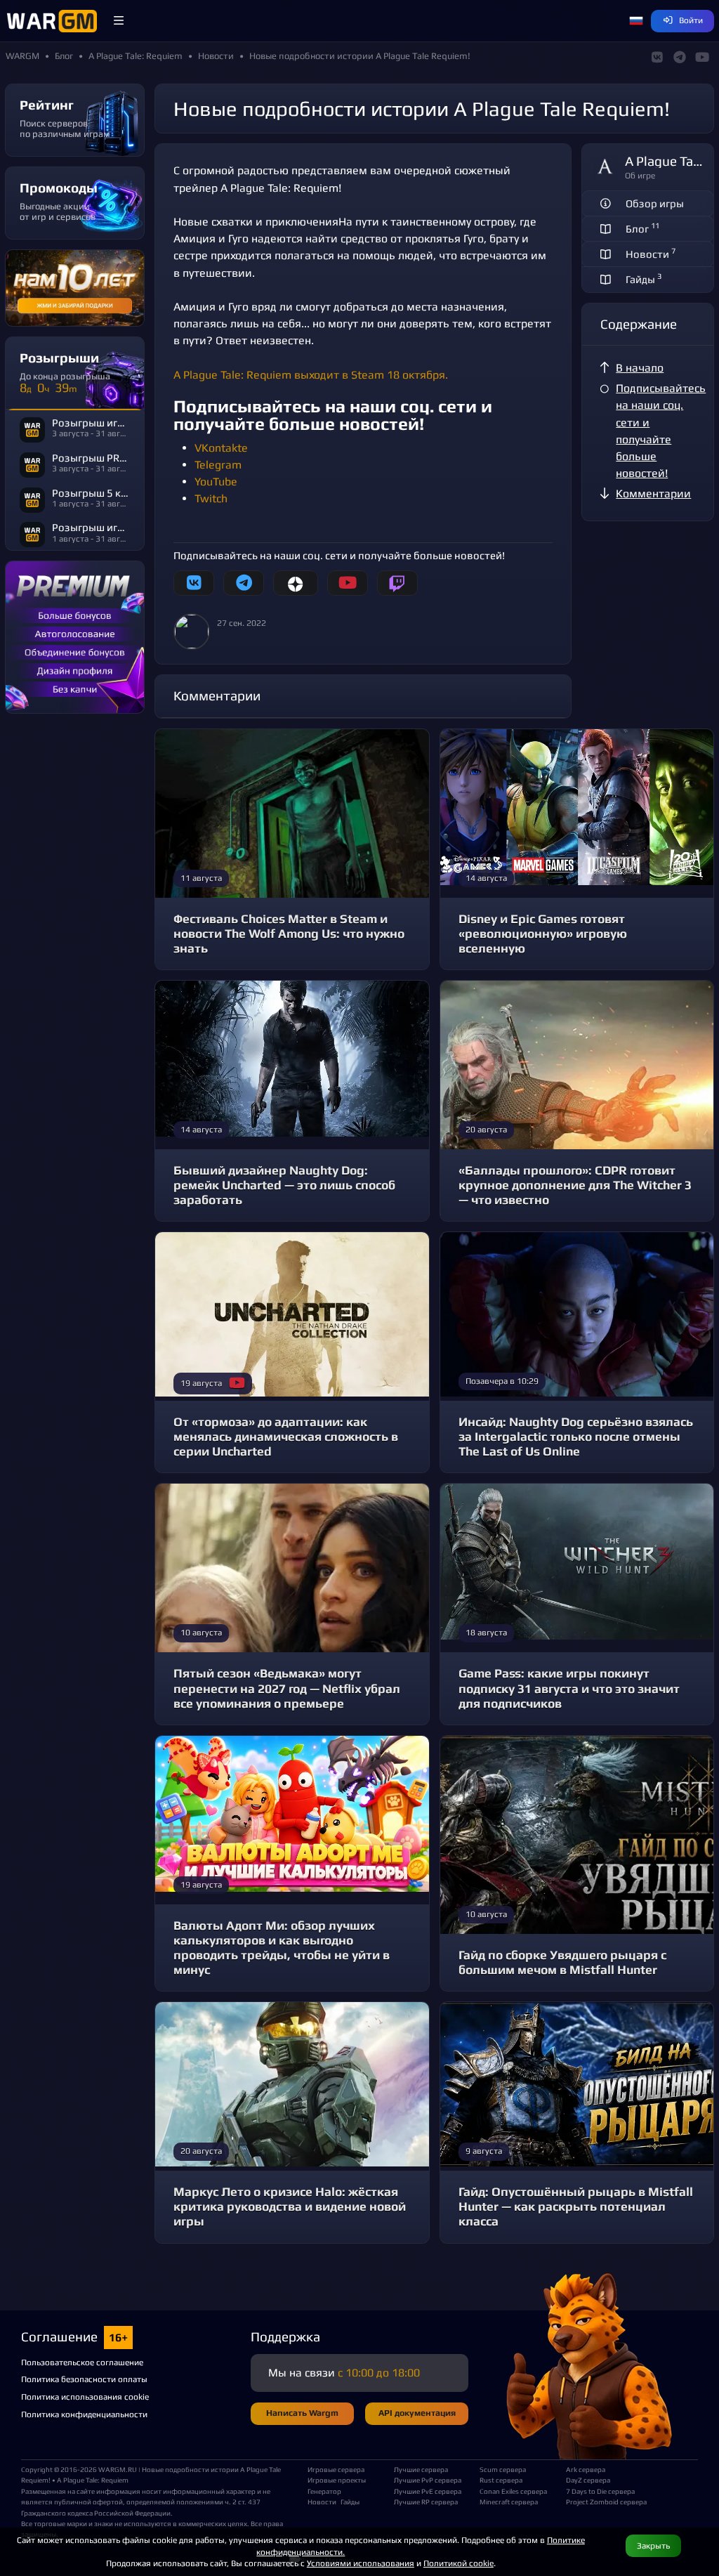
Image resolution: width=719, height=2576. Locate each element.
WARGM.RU (118, 2469)
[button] (119, 21)
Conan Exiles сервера (513, 2491)
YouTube (216, 482)
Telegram (218, 465)
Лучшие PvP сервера (428, 2480)
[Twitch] (397, 583)
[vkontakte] (194, 583)
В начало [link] (640, 368)
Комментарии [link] (653, 493)
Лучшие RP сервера (426, 2502)
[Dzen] (295, 583)
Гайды (350, 2502)
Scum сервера (503, 2469)
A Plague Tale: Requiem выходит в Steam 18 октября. (311, 375)
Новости (322, 2502)
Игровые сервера (336, 2469)
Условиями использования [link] (361, 2563)
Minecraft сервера (509, 2502)
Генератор (324, 2491)
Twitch (211, 498)
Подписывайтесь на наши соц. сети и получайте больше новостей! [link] (661, 431)
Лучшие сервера (421, 2469)
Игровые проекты (337, 2480)
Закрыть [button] (653, 2545)
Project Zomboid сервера (603, 2502)
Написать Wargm (302, 2413)
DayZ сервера (588, 2480)
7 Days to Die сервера (600, 2491)
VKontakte (221, 448)
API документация (417, 2413)
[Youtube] (348, 583)
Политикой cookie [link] (459, 2563)
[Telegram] (244, 583)
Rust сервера (501, 2480)
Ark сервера (586, 2469)
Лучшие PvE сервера (428, 2491)
